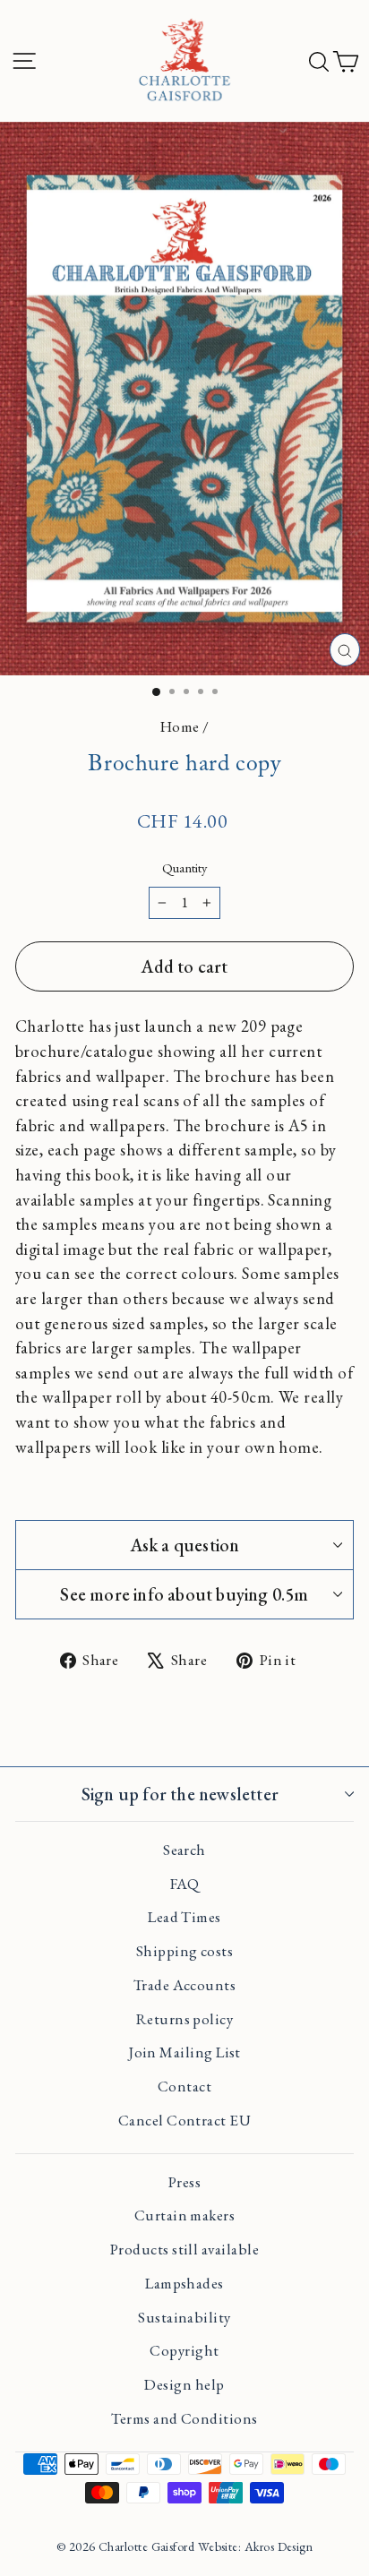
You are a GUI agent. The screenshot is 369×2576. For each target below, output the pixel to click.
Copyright (184, 2350)
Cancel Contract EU (184, 2120)
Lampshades (184, 2283)
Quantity (184, 867)
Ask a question (185, 1545)
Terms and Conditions (184, 2418)
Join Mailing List (184, 2052)
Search (184, 1850)
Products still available (184, 2249)
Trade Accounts (184, 1985)
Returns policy (184, 2019)
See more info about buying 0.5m (184, 1594)
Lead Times (184, 1917)
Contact (184, 2086)
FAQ (184, 1884)
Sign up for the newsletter (180, 1794)
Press (184, 2182)
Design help (184, 2384)
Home (180, 726)
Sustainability (184, 2317)
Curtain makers (184, 2215)
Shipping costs (184, 1951)
